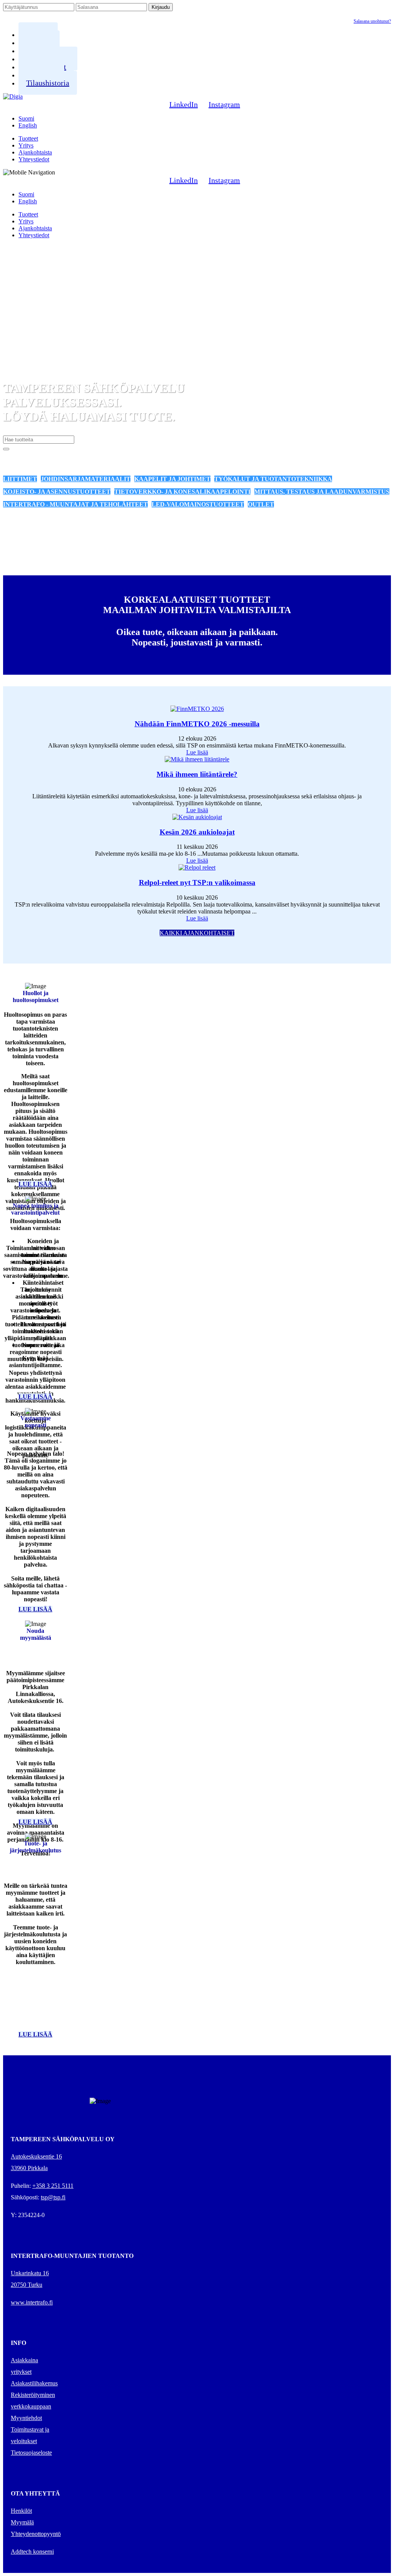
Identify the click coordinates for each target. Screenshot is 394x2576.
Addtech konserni (32, 2552)
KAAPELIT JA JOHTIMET (172, 479)
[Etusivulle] (13, 96)
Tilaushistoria (48, 83)
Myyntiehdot (26, 2418)
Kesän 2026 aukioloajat (197, 832)
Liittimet (20, 479)
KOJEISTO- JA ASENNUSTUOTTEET (57, 492)
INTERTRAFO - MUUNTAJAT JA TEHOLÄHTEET (75, 504)
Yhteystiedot (34, 159)
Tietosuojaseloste (31, 2453)
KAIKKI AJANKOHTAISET (197, 933)
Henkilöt (21, 2511)
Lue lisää (197, 752)
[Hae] (6, 449)
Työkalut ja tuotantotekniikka (273, 479)
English (28, 125)
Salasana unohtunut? (372, 21)
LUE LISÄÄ (35, 1184)
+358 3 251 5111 (53, 2186)
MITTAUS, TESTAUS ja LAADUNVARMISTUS (322, 492)
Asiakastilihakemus (34, 2383)
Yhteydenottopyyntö (36, 2534)
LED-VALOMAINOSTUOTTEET (198, 504)
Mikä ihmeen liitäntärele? (197, 774)
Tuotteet (28, 138)
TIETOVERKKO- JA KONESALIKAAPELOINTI (182, 492)
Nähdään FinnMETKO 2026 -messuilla (197, 724)
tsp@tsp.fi (53, 2197)
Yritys (26, 145)
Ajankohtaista (35, 152)
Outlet (261, 504)
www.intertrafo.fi (32, 2302)
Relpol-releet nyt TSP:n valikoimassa (197, 882)
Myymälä (22, 2522)
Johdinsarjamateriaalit (86, 479)
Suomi (26, 118)
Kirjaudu (161, 7)
